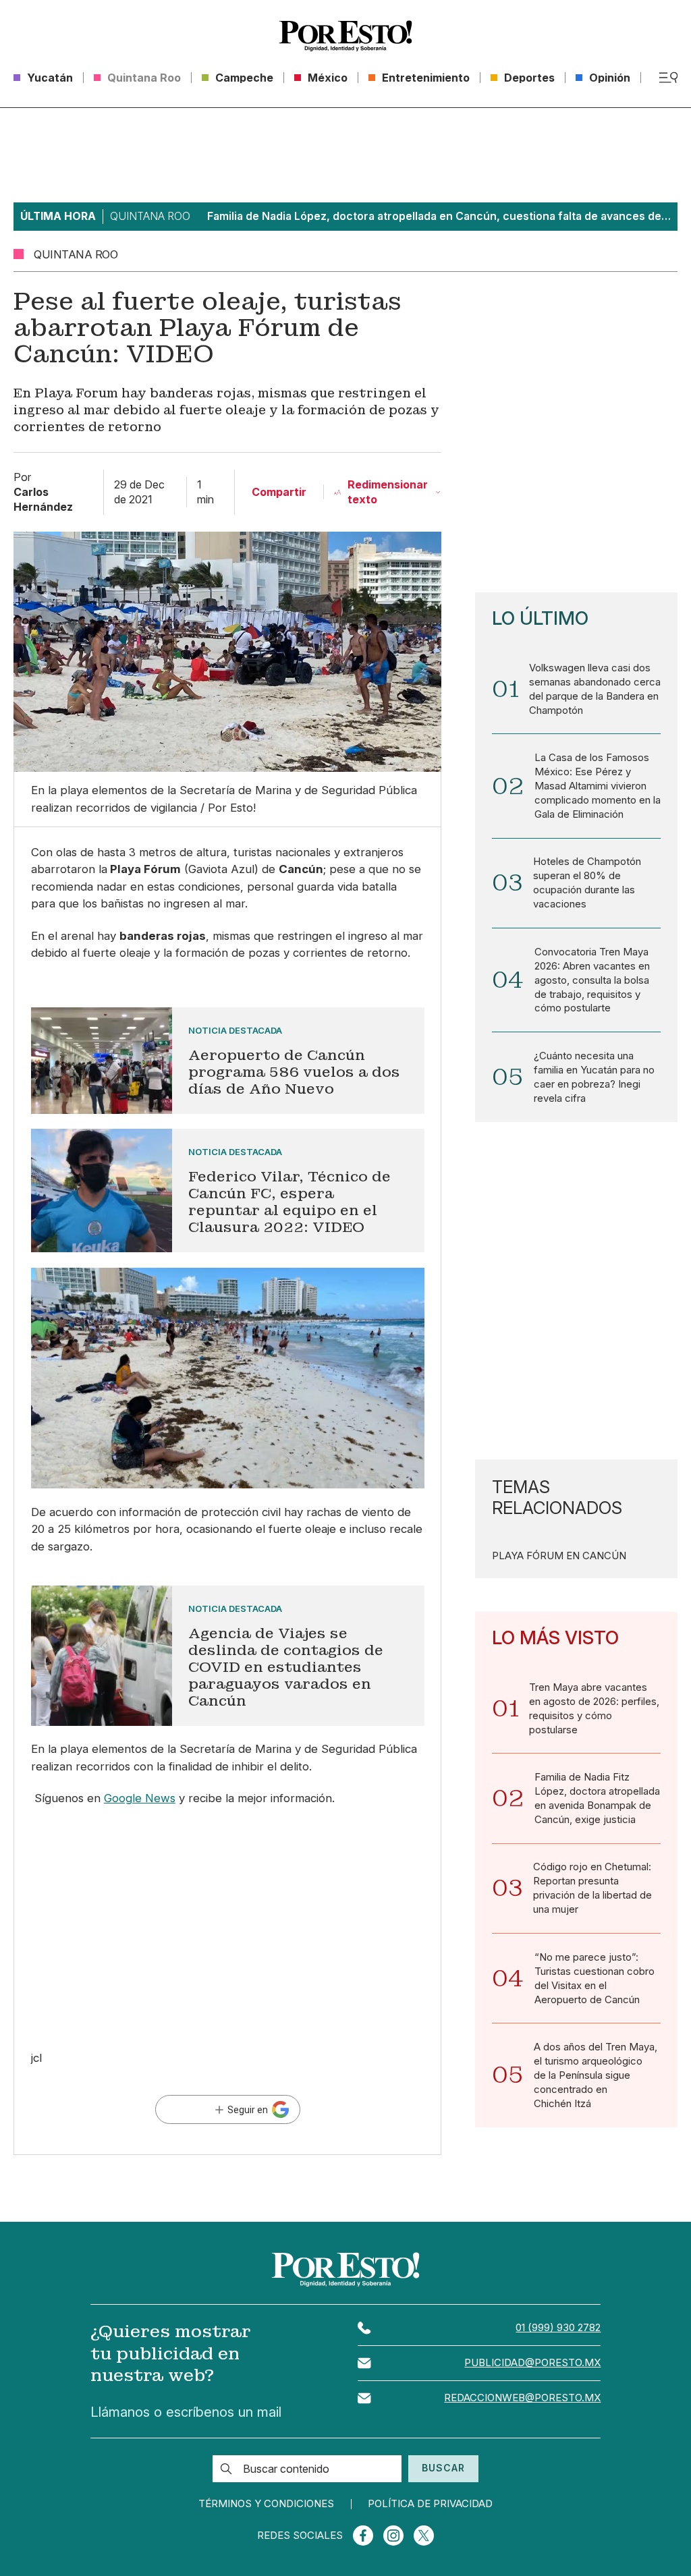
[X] (424, 2536)
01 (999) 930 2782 (558, 2328)
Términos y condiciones (266, 2504)
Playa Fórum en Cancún (559, 1556)
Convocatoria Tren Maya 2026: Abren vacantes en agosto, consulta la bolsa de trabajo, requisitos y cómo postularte (592, 980)
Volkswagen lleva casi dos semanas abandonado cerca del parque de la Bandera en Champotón (595, 689)
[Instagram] (393, 2536)
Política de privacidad (430, 2504)
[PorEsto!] (345, 36)
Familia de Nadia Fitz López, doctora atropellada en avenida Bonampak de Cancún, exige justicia (597, 1798)
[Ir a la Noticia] (228, 1061)
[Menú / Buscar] (668, 78)
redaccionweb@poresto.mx (522, 2398)
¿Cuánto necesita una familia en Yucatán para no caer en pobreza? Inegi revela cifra (594, 1077)
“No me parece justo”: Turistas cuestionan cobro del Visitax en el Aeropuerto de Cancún (595, 1979)
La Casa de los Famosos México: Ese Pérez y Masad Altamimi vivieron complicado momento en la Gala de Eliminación (598, 786)
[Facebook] (363, 2536)
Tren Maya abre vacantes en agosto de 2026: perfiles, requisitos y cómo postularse (594, 1709)
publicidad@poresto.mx (532, 2363)
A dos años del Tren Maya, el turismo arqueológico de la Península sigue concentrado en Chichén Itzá (596, 2075)
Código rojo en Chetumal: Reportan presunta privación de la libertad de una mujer (592, 1888)
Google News (140, 1798)
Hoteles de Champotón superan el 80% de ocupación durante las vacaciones (587, 883)
